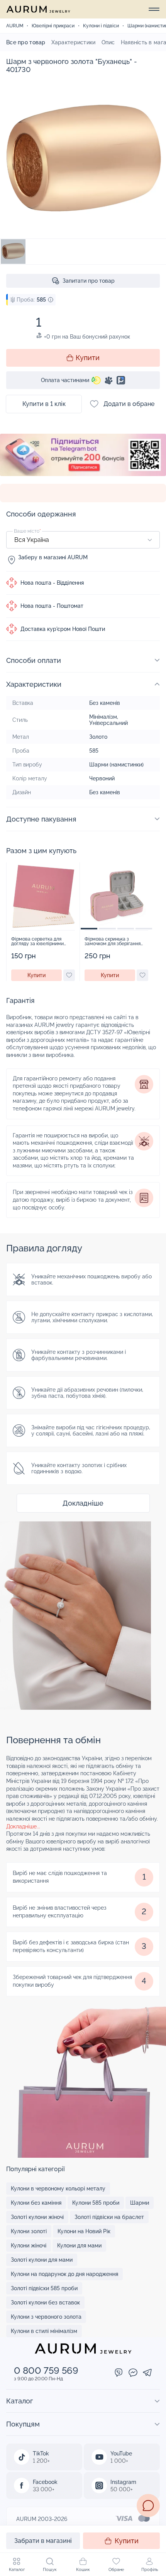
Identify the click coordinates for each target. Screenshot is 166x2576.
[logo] (38, 9)
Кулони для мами (79, 2246)
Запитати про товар (89, 281)
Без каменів (105, 703)
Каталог (17, 2570)
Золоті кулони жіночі (37, 2217)
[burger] (154, 9)
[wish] (69, 975)
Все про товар (26, 42)
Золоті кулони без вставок (45, 2303)
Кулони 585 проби (96, 2203)
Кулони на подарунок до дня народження (64, 2274)
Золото (98, 737)
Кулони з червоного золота (46, 2317)
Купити (127, 2541)
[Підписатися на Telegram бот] (83, 459)
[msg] (148, 2506)
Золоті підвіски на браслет (109, 2217)
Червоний (102, 778)
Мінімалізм (103, 717)
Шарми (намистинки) (116, 765)
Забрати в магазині (43, 2541)
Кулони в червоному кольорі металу (58, 2189)
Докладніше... (23, 1826)
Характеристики (74, 42)
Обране (116, 2570)
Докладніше (83, 1503)
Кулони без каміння (36, 2203)
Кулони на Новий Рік (84, 2231)
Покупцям (23, 2424)
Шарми (140, 2203)
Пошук (50, 2570)
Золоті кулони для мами (42, 2260)
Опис (108, 42)
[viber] (119, 2373)
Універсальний (108, 723)
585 (94, 751)
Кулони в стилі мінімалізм (44, 2331)
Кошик (83, 2570)
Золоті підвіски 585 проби (44, 2288)
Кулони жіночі (29, 2246)
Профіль (150, 2570)
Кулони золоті (29, 2231)
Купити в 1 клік (44, 404)
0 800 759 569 (46, 2371)
